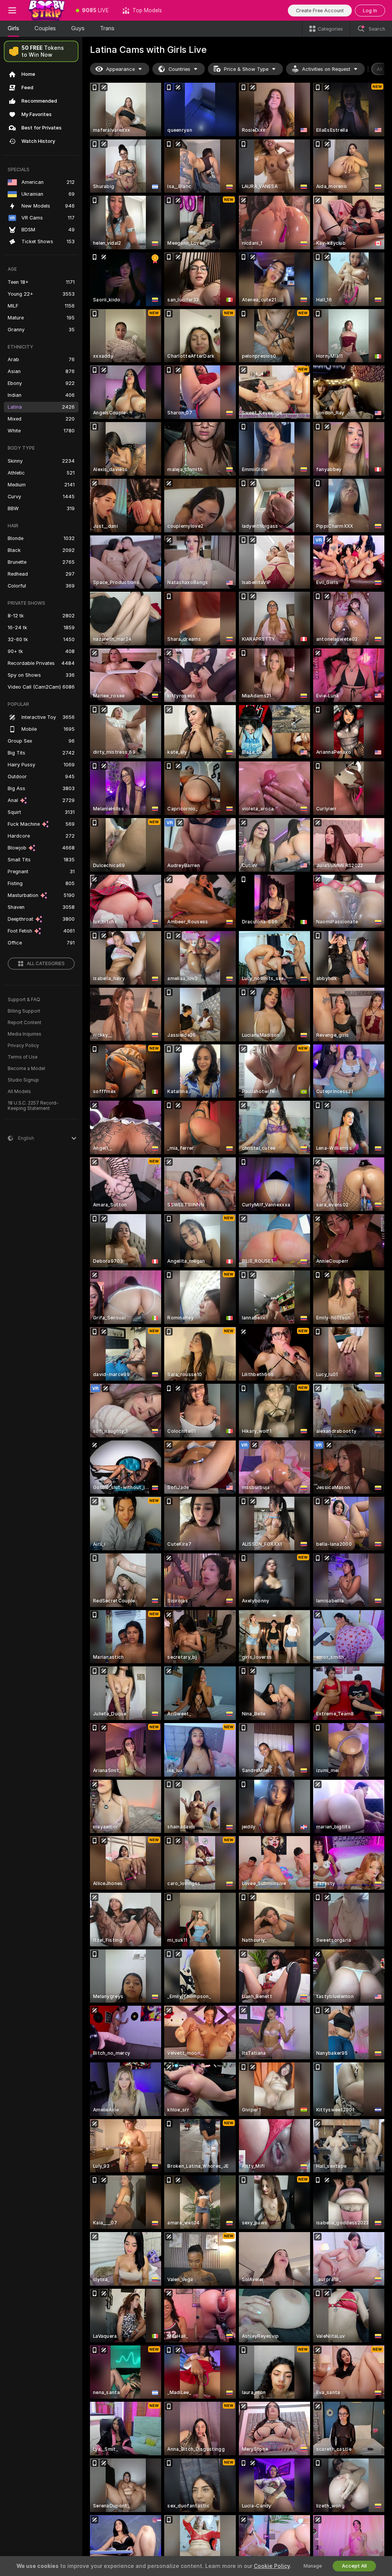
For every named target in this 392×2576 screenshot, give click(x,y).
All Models (19, 1092)
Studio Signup (23, 1080)
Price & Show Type (246, 69)
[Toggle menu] (12, 10)
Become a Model (26, 1069)
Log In (370, 11)
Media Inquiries (24, 1034)
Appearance (120, 69)
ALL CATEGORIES (46, 964)
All (380, 69)
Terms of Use (23, 1057)
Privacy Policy (23, 1046)
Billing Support (24, 1011)
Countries (179, 69)
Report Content (24, 1023)
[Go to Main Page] (47, 10)
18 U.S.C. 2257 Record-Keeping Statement (33, 1106)
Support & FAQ (24, 1000)
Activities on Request (326, 69)
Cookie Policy (272, 2566)
